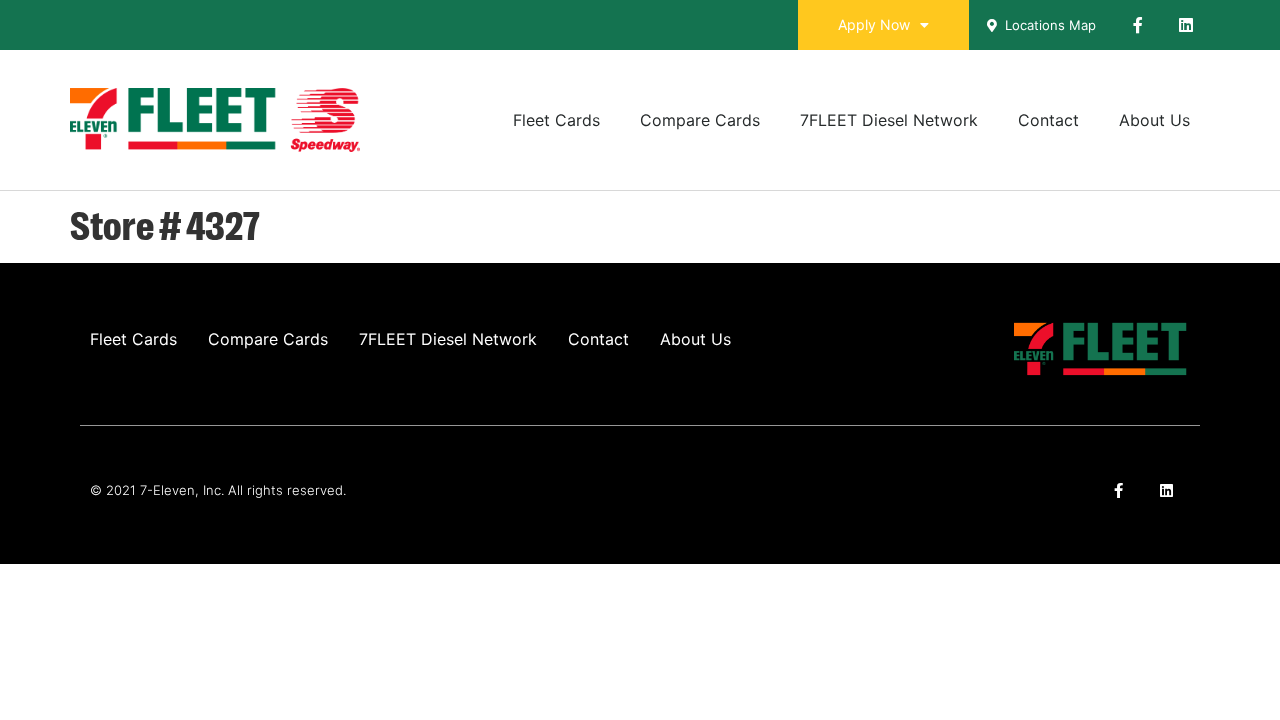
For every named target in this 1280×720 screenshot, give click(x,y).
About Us (1154, 120)
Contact (1048, 120)
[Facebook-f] (1138, 25)
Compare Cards (700, 120)
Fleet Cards (556, 120)
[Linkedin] (1186, 25)
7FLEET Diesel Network (889, 120)
